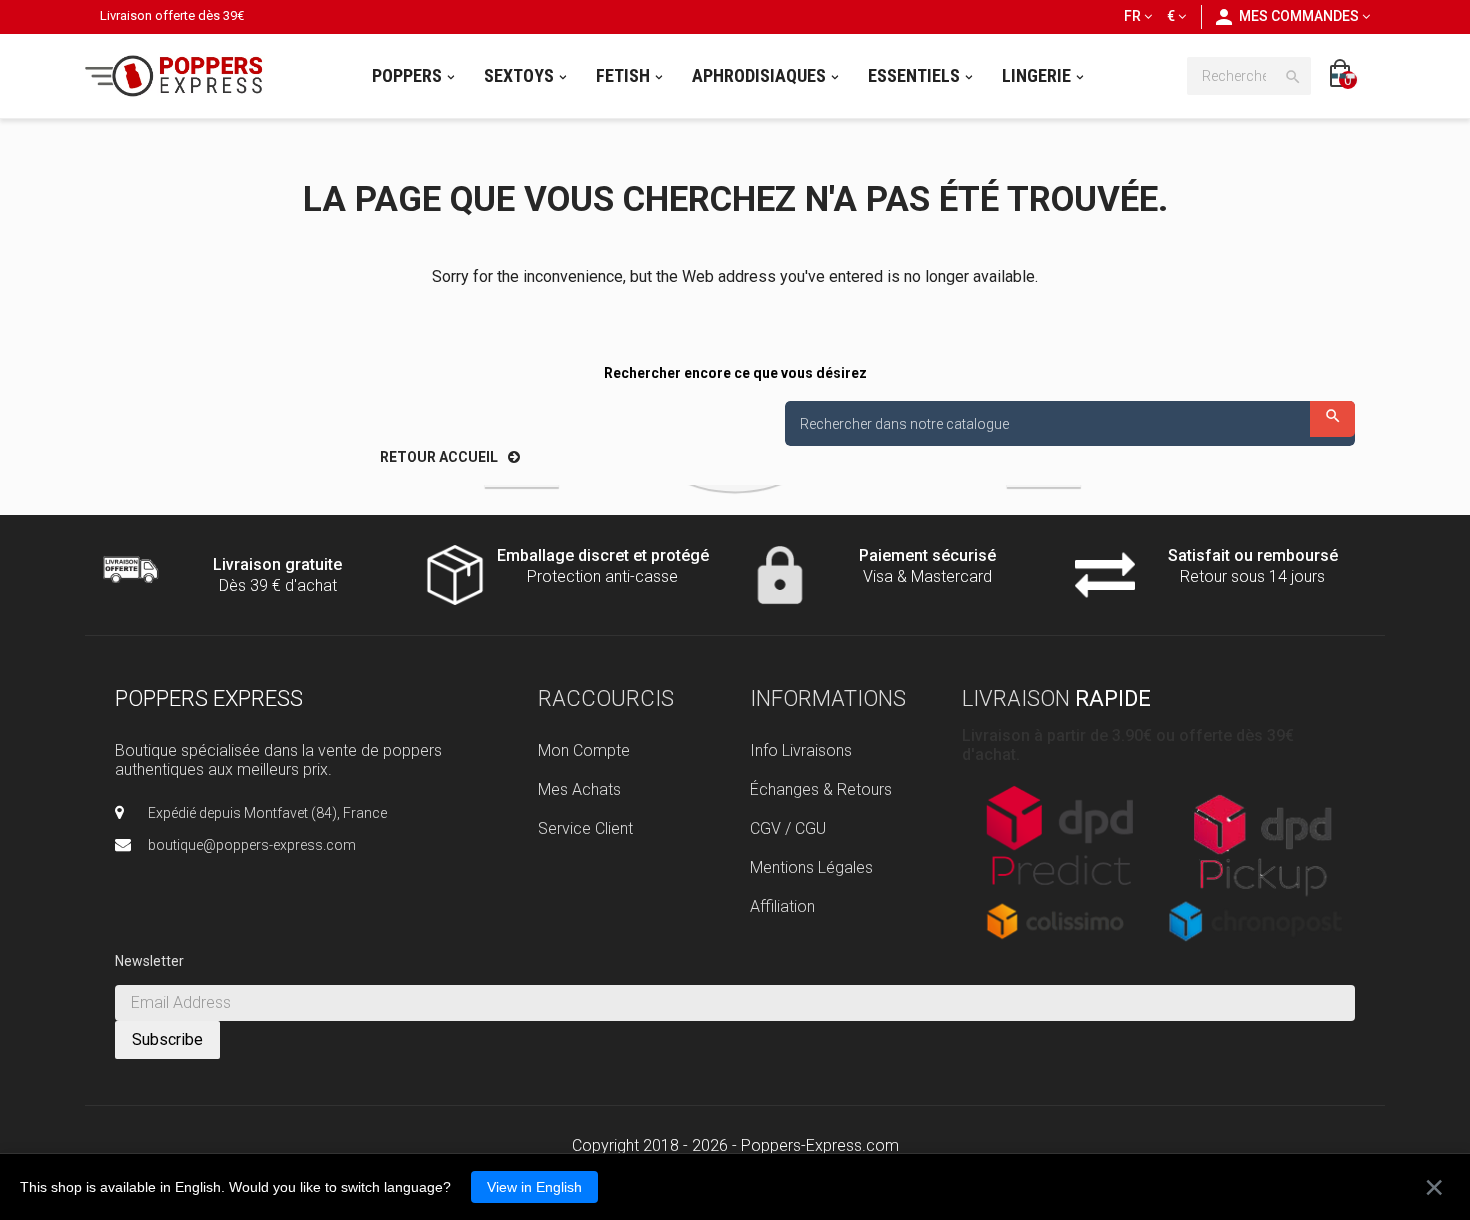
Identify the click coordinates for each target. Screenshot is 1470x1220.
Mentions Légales (811, 867)
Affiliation (782, 906)
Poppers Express (209, 698)
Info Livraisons (801, 750)
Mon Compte (584, 750)
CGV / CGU (788, 828)
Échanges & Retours (821, 789)
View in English (534, 1187)
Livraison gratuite (277, 564)
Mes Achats (579, 789)
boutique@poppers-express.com (252, 845)
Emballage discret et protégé (603, 555)
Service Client (585, 828)
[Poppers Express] (181, 76)
